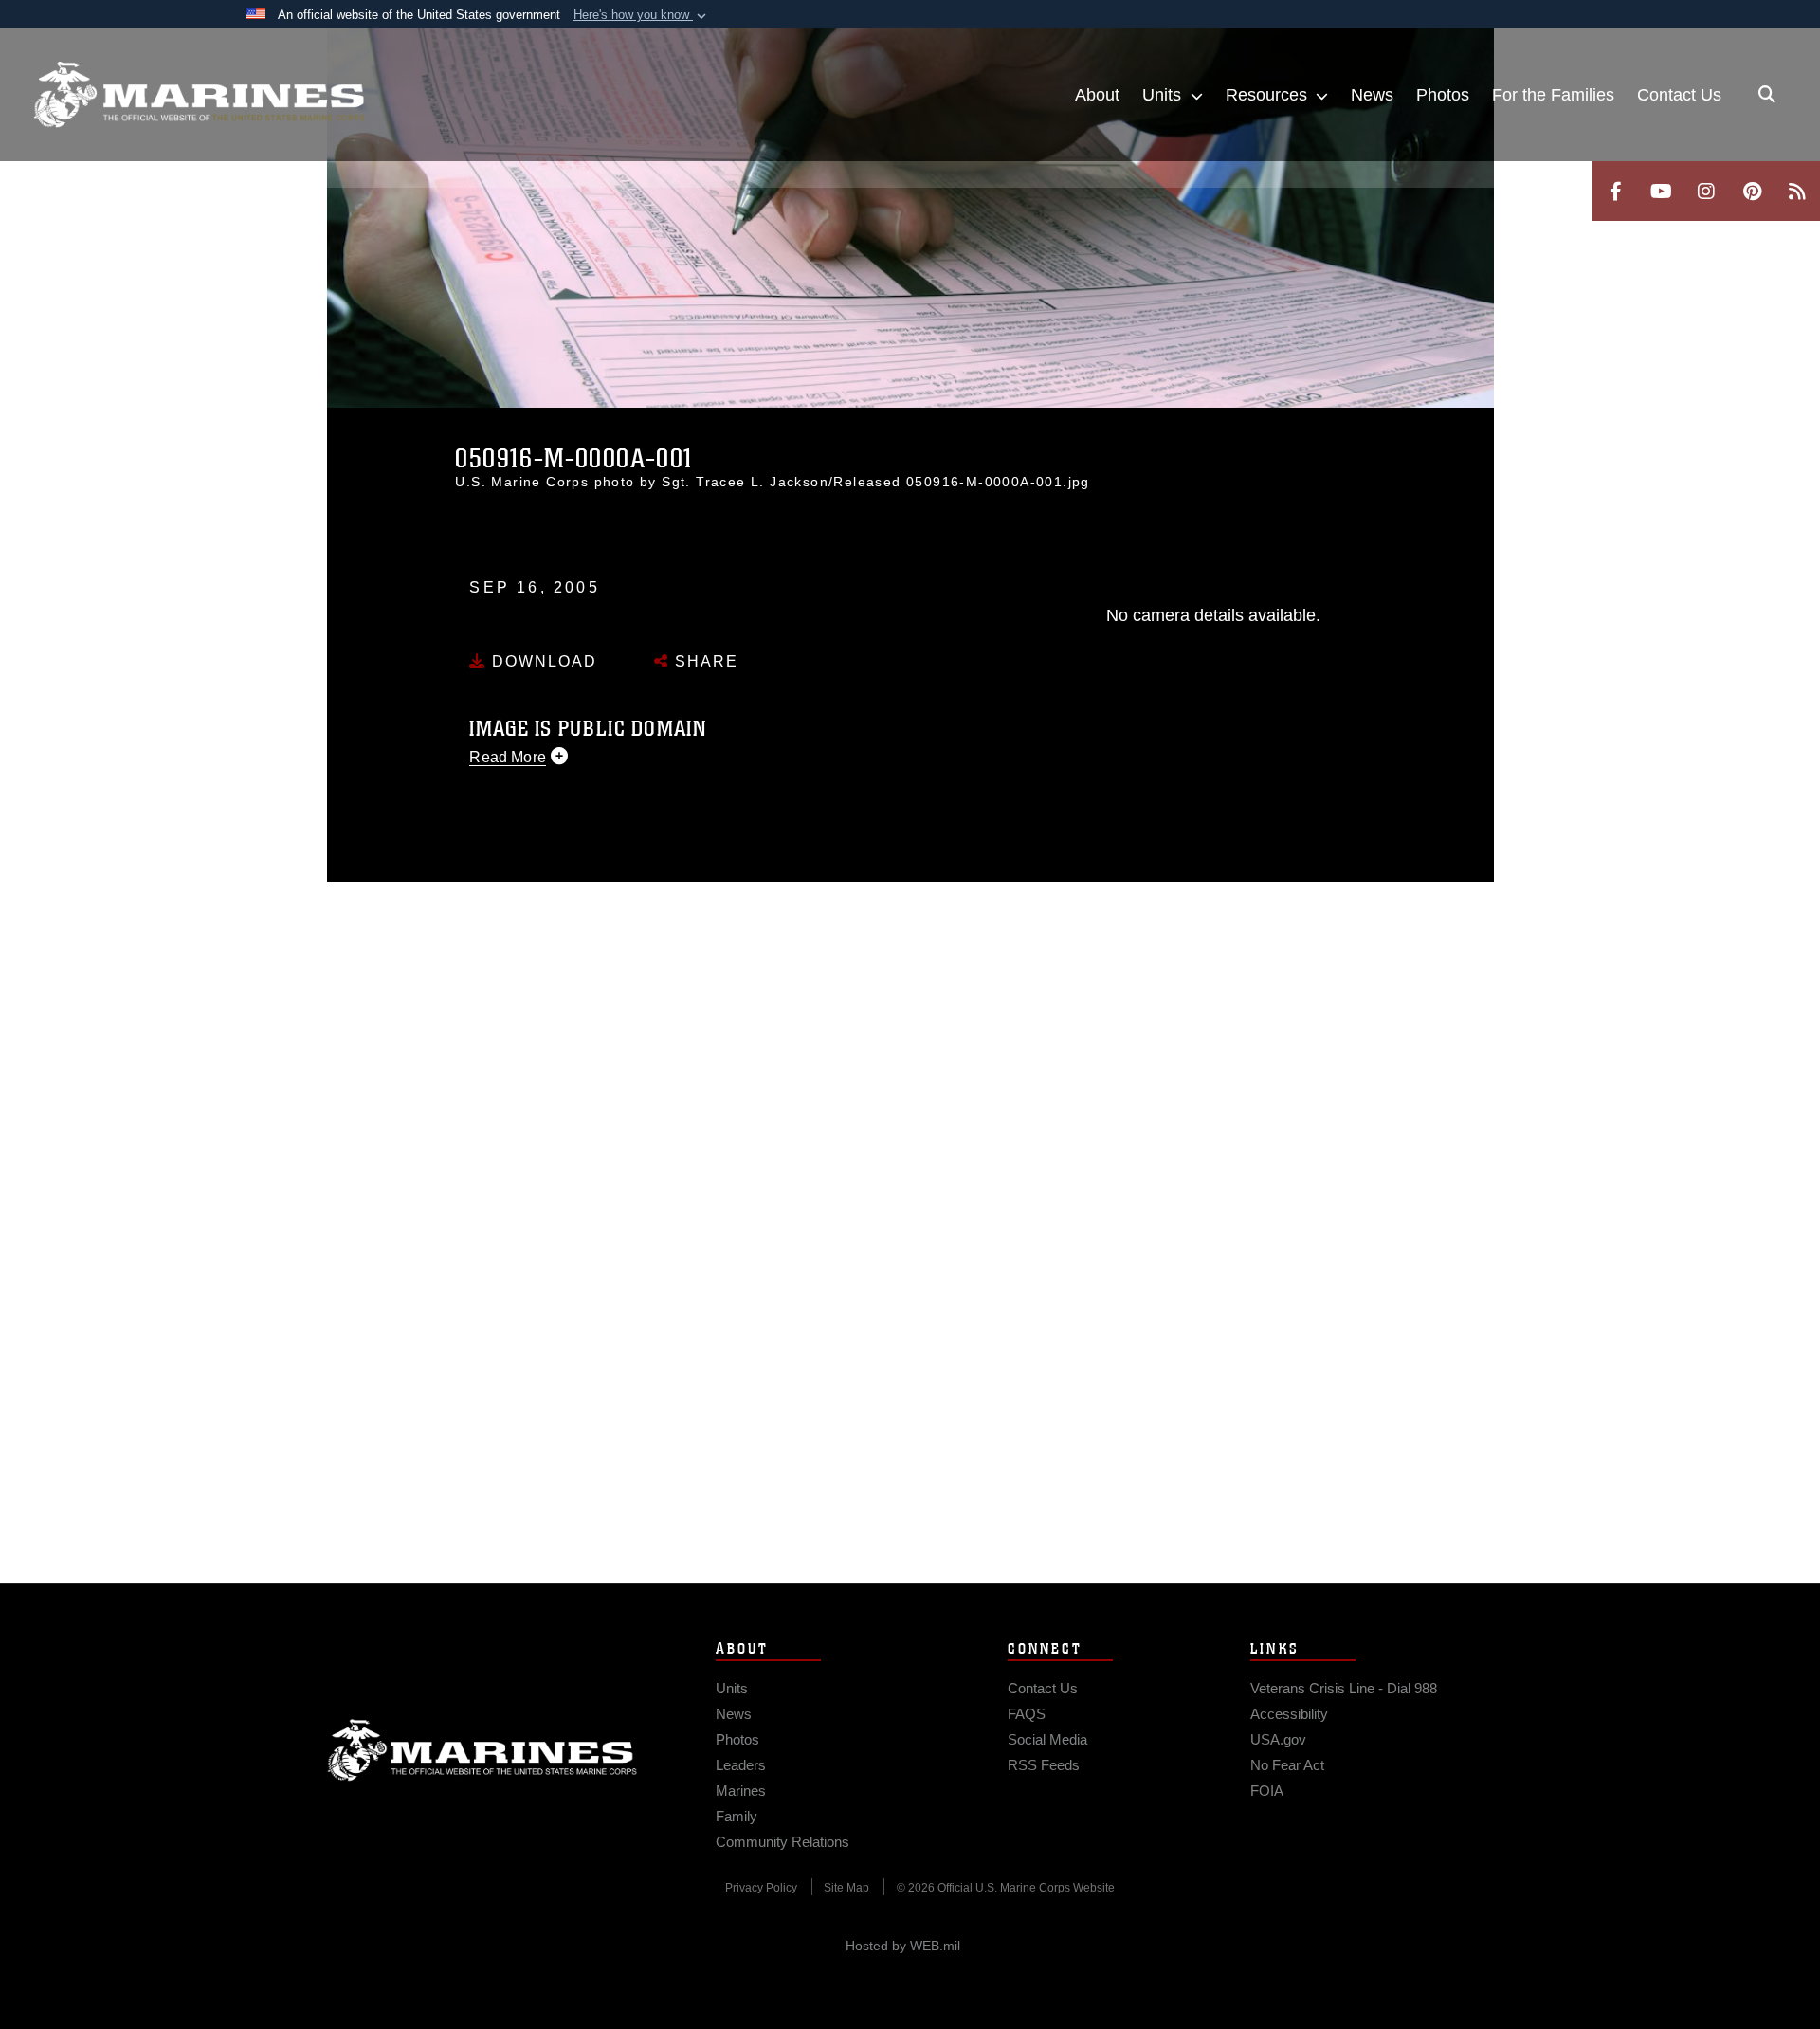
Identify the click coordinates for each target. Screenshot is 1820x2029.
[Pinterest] (1752, 191)
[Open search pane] (1767, 95)
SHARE (704, 661)
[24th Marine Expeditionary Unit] (199, 95)
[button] (642, 15)
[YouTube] (1661, 191)
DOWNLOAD (542, 661)
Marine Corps (482, 1750)
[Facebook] (1615, 191)
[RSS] (1797, 191)
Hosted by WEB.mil (903, 1946)
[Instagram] (1706, 191)
